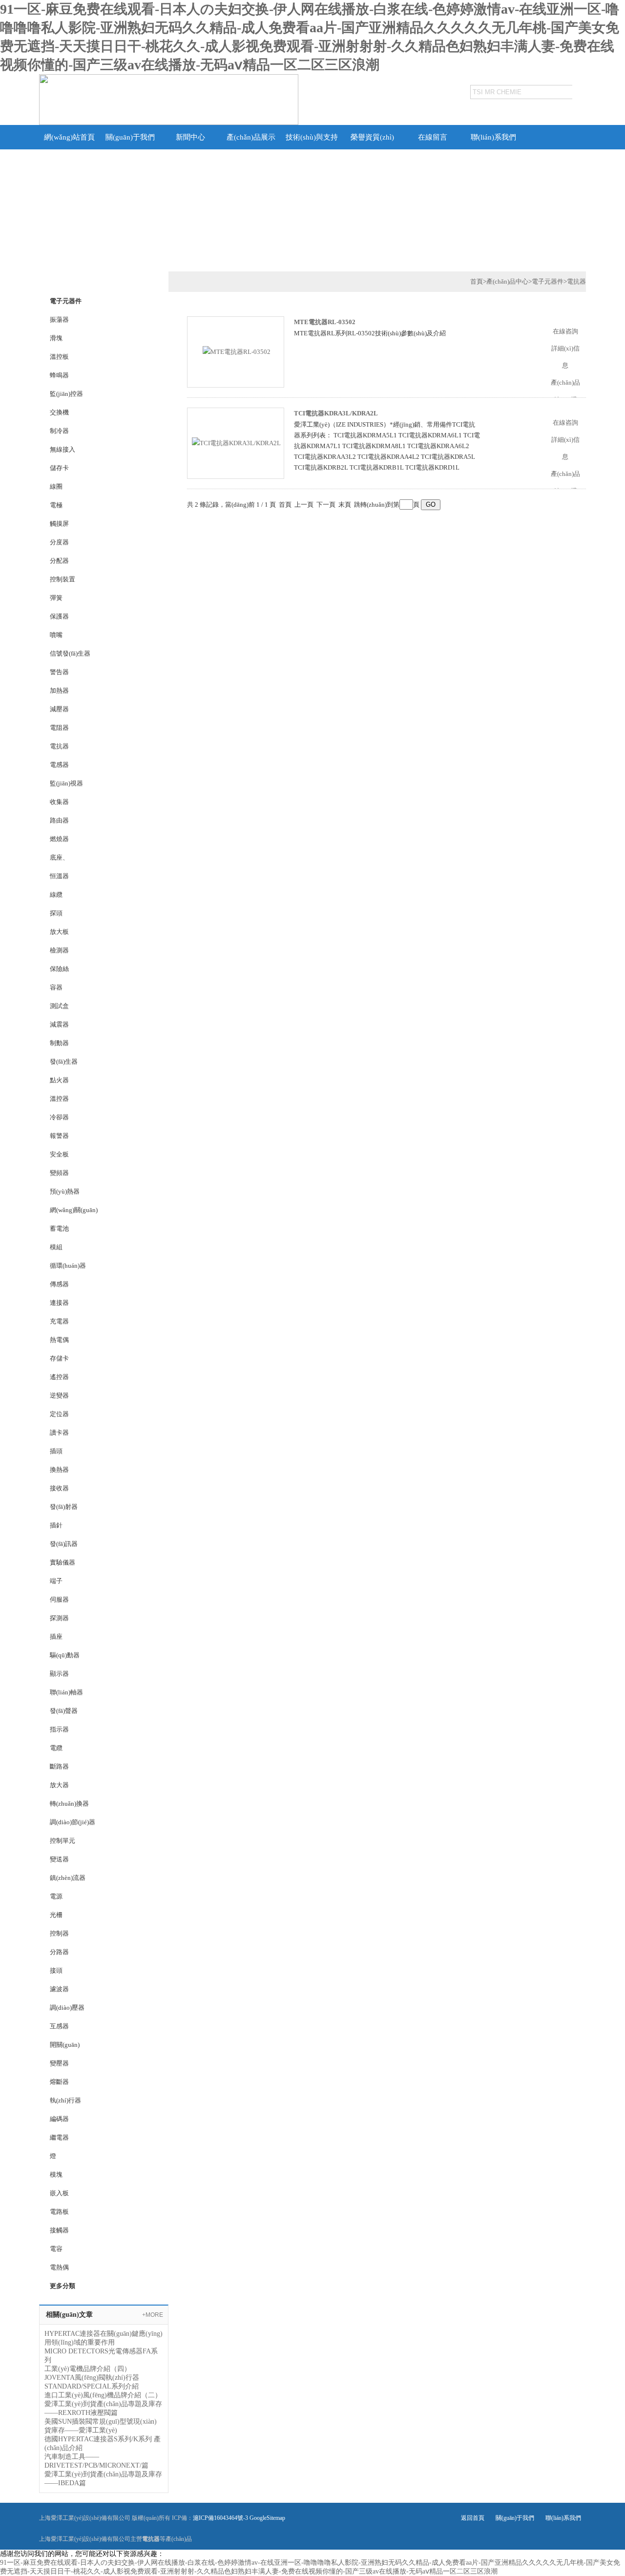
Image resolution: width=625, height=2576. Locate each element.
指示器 (59, 1729)
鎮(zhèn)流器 (68, 1878)
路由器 (59, 820)
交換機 (59, 412)
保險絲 (59, 969)
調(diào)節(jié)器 (73, 1822)
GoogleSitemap (267, 2518)
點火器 (59, 1080)
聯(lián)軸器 (66, 1692)
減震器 (59, 1024)
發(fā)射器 (64, 1507)
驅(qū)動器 (65, 1655)
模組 (56, 1247)
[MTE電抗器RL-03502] (237, 351)
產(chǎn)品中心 (507, 281)
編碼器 (59, 2119)
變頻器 (59, 1173)
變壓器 (59, 2063)
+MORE (153, 2315)
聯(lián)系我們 (493, 137)
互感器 (59, 2026)
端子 (56, 1581)
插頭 (56, 1451)
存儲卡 (59, 1358)
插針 (56, 1525)
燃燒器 (59, 839)
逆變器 (59, 1395)
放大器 (59, 1785)
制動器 (59, 1043)
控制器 (59, 1933)
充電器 (59, 1321)
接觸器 (59, 2230)
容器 (56, 987)
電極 (56, 505)
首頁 (477, 281)
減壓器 (59, 709)
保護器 (59, 616)
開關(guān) (65, 2045)
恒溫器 (59, 876)
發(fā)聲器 (64, 1711)
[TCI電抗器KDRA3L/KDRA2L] (236, 443)
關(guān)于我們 (130, 137)
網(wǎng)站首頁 (69, 137)
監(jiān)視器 (66, 783)
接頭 (56, 1970)
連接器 (59, 1303)
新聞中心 (190, 137)
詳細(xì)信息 (565, 357)
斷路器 (59, 1766)
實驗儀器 (62, 1562)
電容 (56, 2249)
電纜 (56, 1748)
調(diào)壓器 (67, 2008)
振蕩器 (59, 319)
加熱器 (59, 690)
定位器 (59, 1414)
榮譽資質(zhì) (372, 137)
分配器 (59, 561)
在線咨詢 (565, 331)
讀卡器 (59, 1432)
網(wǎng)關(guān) (74, 1210)
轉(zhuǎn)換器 (69, 1803)
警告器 (59, 672)
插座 (56, 1637)
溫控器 (59, 1099)
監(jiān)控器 (66, 394)
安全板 (59, 1154)
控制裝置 (62, 579)
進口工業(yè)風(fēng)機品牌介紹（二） (103, 2395)
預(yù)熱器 (65, 1191)
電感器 (59, 765)
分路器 (59, 1952)
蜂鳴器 (59, 375)
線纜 (56, 895)
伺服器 (59, 1599)
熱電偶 (59, 1340)
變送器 (59, 1859)
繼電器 (59, 2137)
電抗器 (59, 746)
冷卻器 (59, 1117)
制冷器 (59, 431)
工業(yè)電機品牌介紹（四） (88, 2369)
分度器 (59, 542)
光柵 (56, 1915)
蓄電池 (59, 1228)
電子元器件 (548, 281)
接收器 (59, 1488)
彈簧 (56, 598)
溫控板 (59, 357)
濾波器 (59, 1989)
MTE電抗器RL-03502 (325, 322)
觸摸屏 (59, 524)
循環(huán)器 (68, 1266)
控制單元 (62, 1841)
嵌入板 (59, 2193)
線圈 (56, 486)
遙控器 (59, 1377)
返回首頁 (473, 2518)
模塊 (56, 2174)
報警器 (59, 1136)
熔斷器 (59, 2082)
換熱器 (59, 1470)
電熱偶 (59, 2267)
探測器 (59, 1618)
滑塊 (56, 338)
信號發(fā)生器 (70, 653)
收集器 (59, 802)
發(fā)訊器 (64, 1544)
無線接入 (62, 449)
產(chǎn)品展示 (251, 137)
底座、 (59, 857)
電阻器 (59, 728)
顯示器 (59, 1674)
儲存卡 (59, 468)
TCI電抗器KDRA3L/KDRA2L (336, 413)
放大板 (59, 932)
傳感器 (59, 1284)
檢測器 (59, 950)
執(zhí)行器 (65, 2100)
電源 (56, 1896)
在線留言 (433, 137)
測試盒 (59, 1006)
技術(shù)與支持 (312, 137)
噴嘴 (56, 635)
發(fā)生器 (64, 1061)
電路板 (59, 2212)
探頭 (56, 913)
